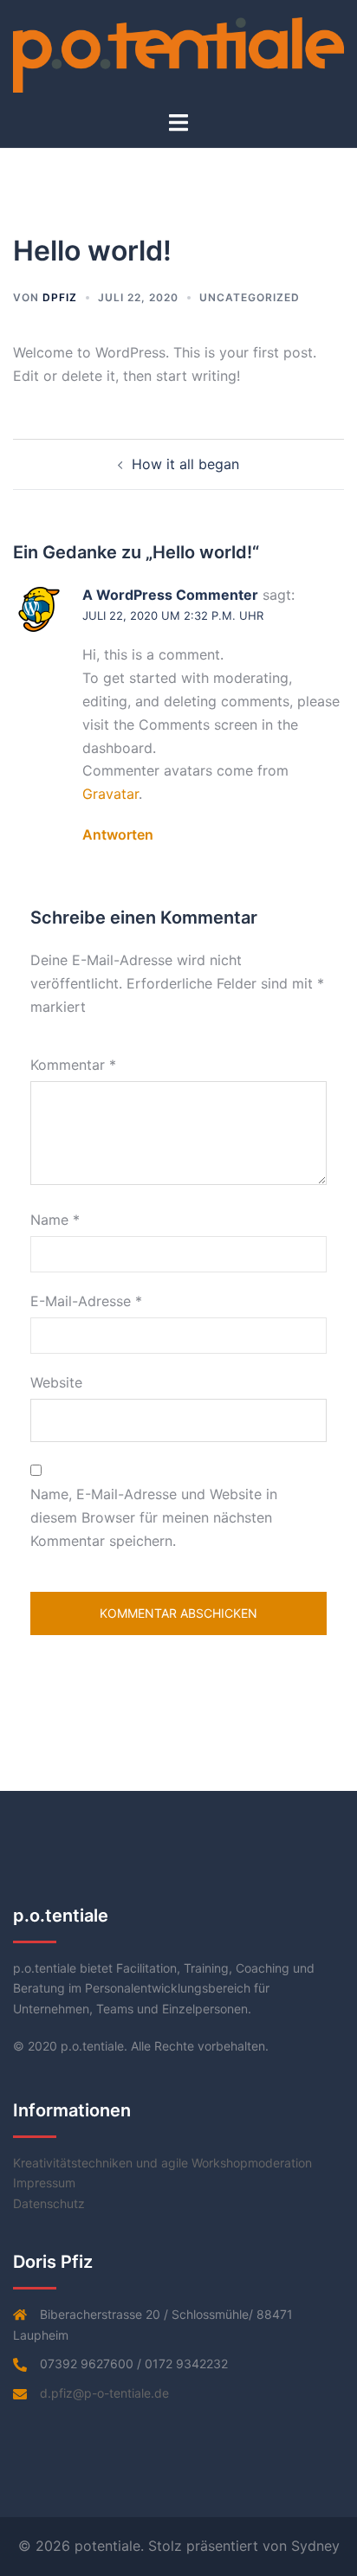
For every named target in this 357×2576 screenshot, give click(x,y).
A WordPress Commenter (170, 595)
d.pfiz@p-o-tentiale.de (104, 2393)
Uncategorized (250, 297)
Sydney (315, 2546)
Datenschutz (49, 2203)
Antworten (118, 834)
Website (56, 1382)
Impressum (44, 2183)
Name (55, 1220)
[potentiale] (178, 54)
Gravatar (110, 794)
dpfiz (60, 297)
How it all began (185, 464)
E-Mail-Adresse (86, 1301)
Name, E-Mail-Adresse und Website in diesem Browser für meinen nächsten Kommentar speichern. (154, 1517)
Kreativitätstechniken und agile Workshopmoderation (162, 2163)
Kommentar (73, 1065)
